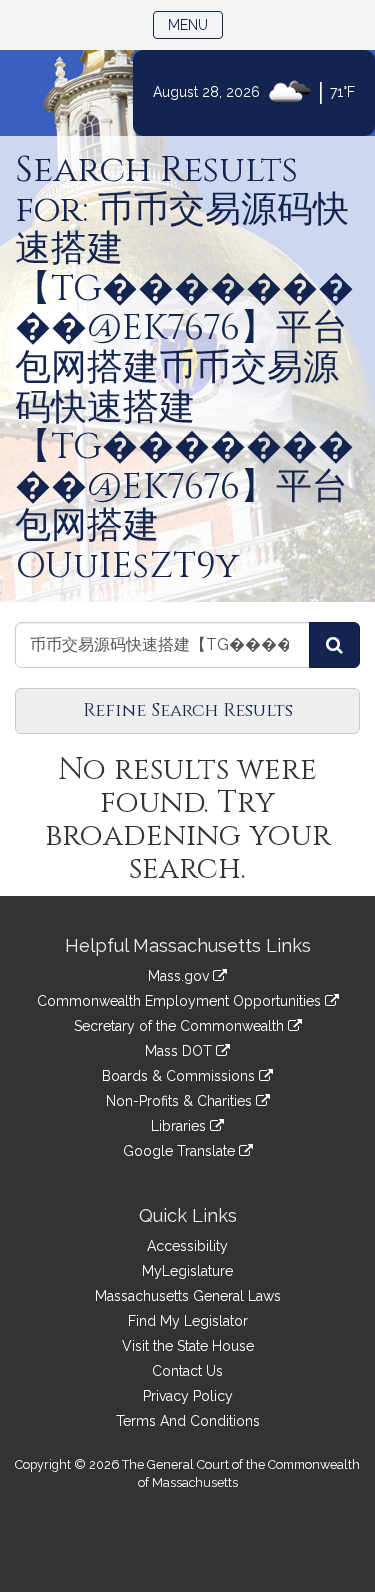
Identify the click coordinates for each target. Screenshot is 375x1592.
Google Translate (181, 1151)
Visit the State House (188, 1346)
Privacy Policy (188, 1396)
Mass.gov (180, 976)
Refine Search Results (188, 710)
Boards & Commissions (180, 1076)
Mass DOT (180, 1051)
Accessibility (187, 1246)
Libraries (180, 1126)
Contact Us (187, 1371)
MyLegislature (187, 1271)
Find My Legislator (188, 1321)
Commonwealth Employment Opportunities (181, 1001)
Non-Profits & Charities (181, 1101)
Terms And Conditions (188, 1421)
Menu (195, 24)
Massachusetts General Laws (188, 1296)
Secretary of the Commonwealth (181, 1026)
